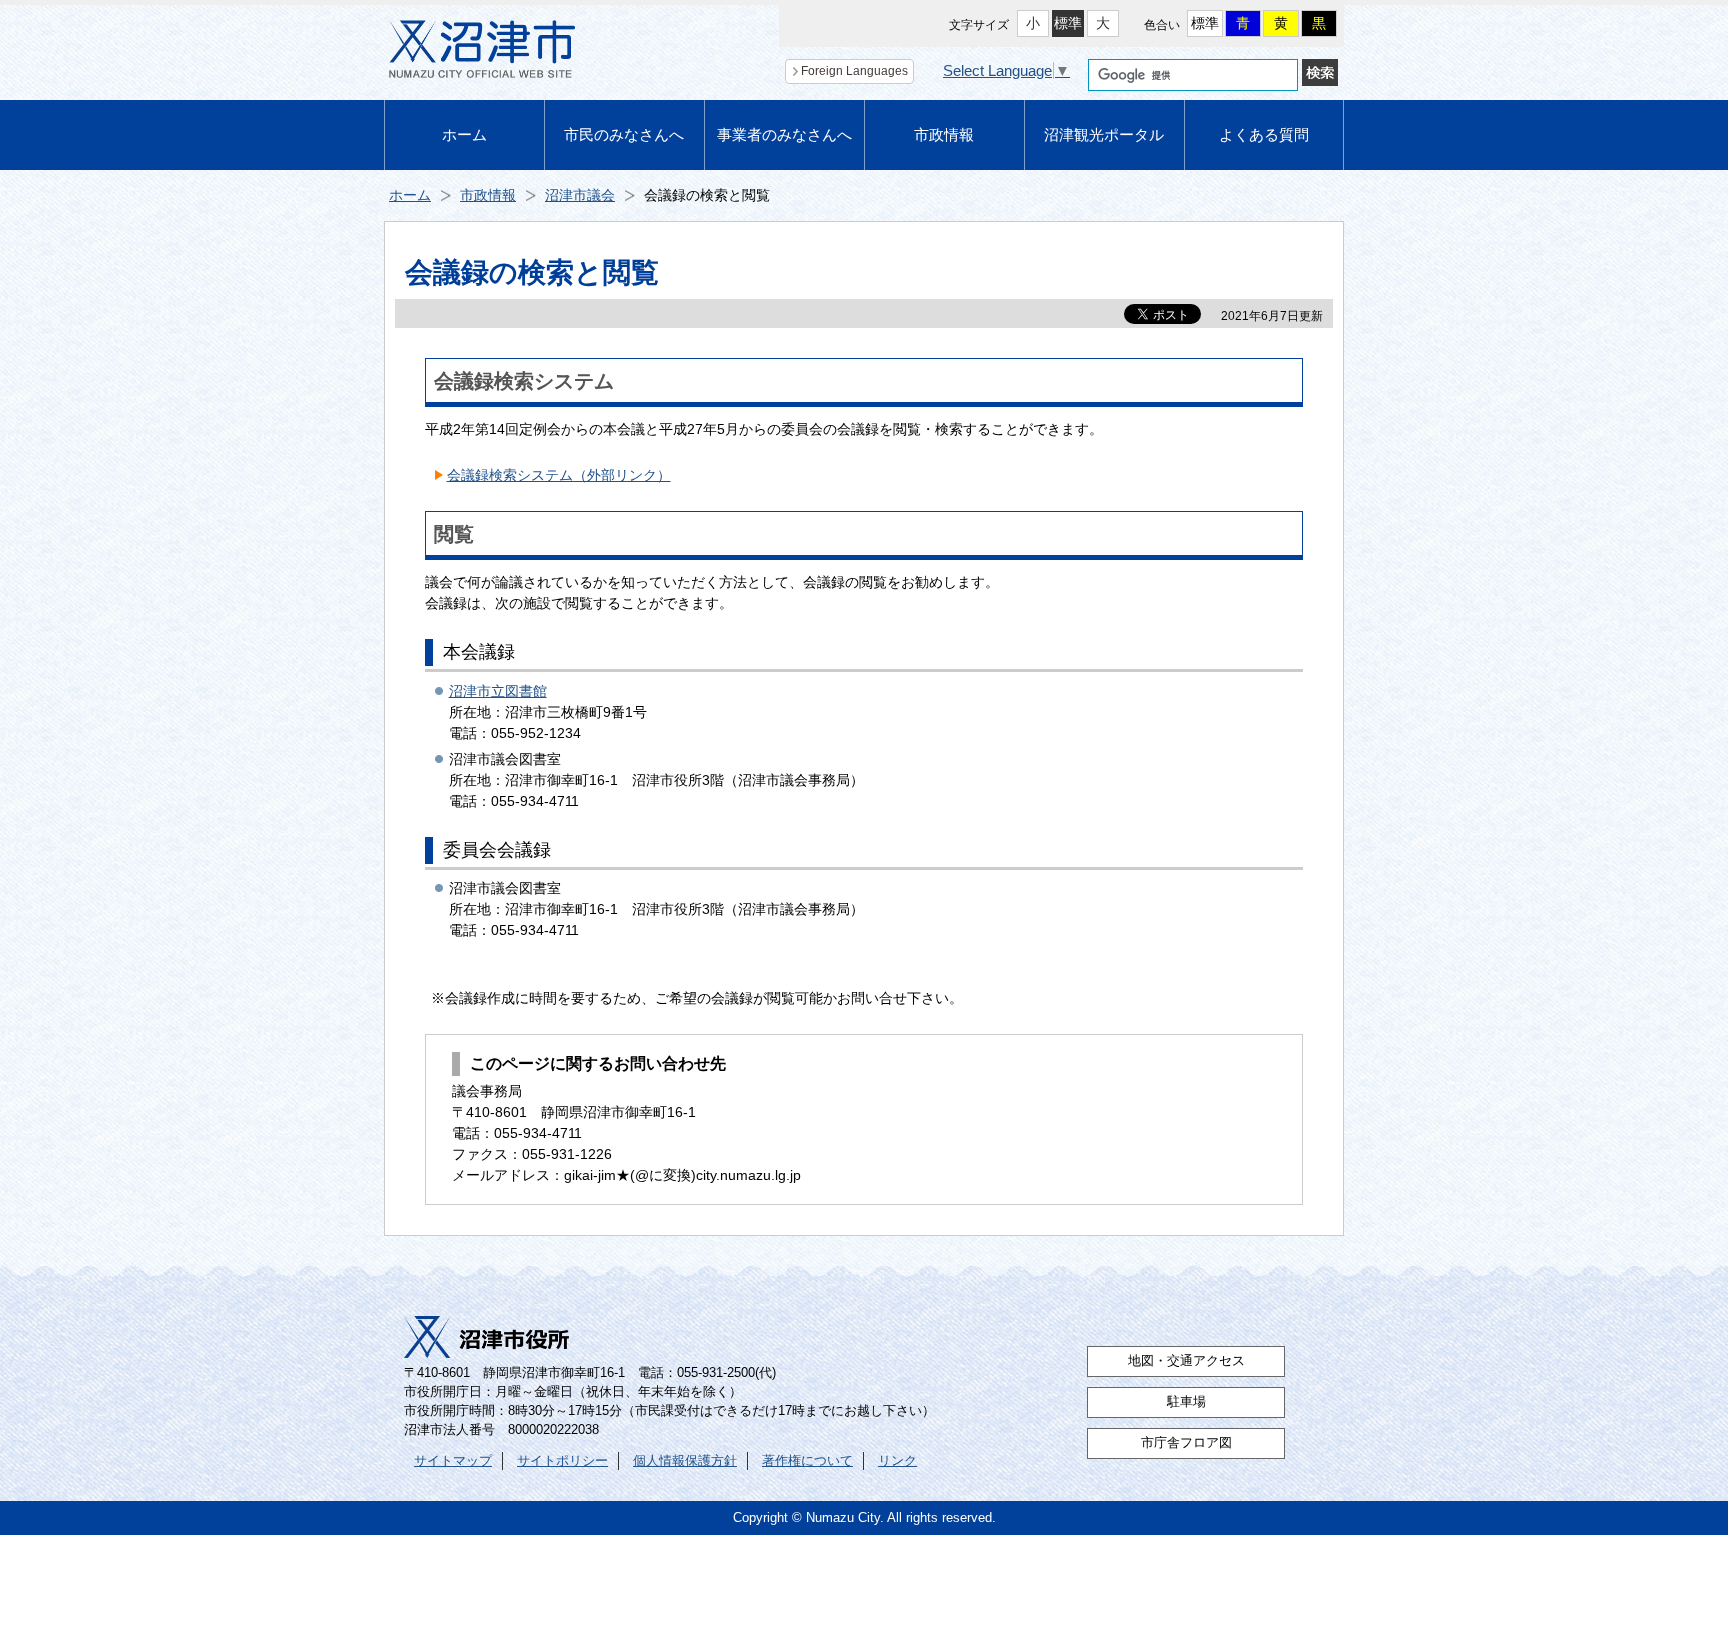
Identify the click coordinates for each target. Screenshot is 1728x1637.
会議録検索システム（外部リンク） (559, 475)
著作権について (807, 1461)
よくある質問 (1264, 134)
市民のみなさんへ (624, 134)
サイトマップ (453, 1461)
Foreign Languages (854, 71)
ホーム (464, 134)
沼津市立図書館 (498, 691)
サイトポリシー (562, 1461)
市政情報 (944, 134)
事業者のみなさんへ (784, 134)
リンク (897, 1461)
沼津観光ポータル (1104, 134)
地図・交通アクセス (1186, 1361)
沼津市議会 (580, 195)
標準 (1068, 23)
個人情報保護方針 (685, 1461)
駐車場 (1186, 1402)
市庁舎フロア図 (1186, 1443)
